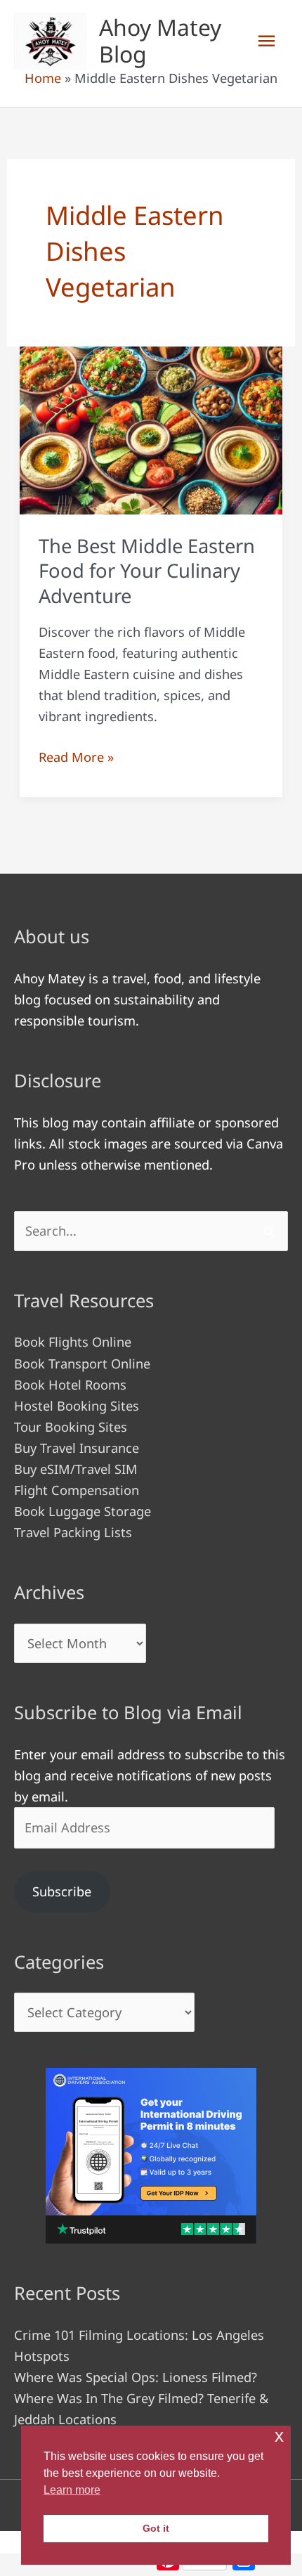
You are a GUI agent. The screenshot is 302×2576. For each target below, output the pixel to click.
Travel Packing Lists (73, 1532)
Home (43, 78)
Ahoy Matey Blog (160, 40)
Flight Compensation (77, 1490)
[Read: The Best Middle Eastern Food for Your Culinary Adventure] (151, 429)
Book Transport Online (82, 1364)
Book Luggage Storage (83, 1511)
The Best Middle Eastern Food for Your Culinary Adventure (147, 571)
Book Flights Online (73, 1342)
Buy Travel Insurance (77, 1448)
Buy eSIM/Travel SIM (76, 1469)
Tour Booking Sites (71, 1427)
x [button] (279, 2436)
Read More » (76, 758)
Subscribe (62, 1891)
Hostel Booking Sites (77, 1406)
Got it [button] (156, 2528)
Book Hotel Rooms (70, 1385)
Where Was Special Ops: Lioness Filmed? (136, 2377)
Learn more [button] (72, 2490)
